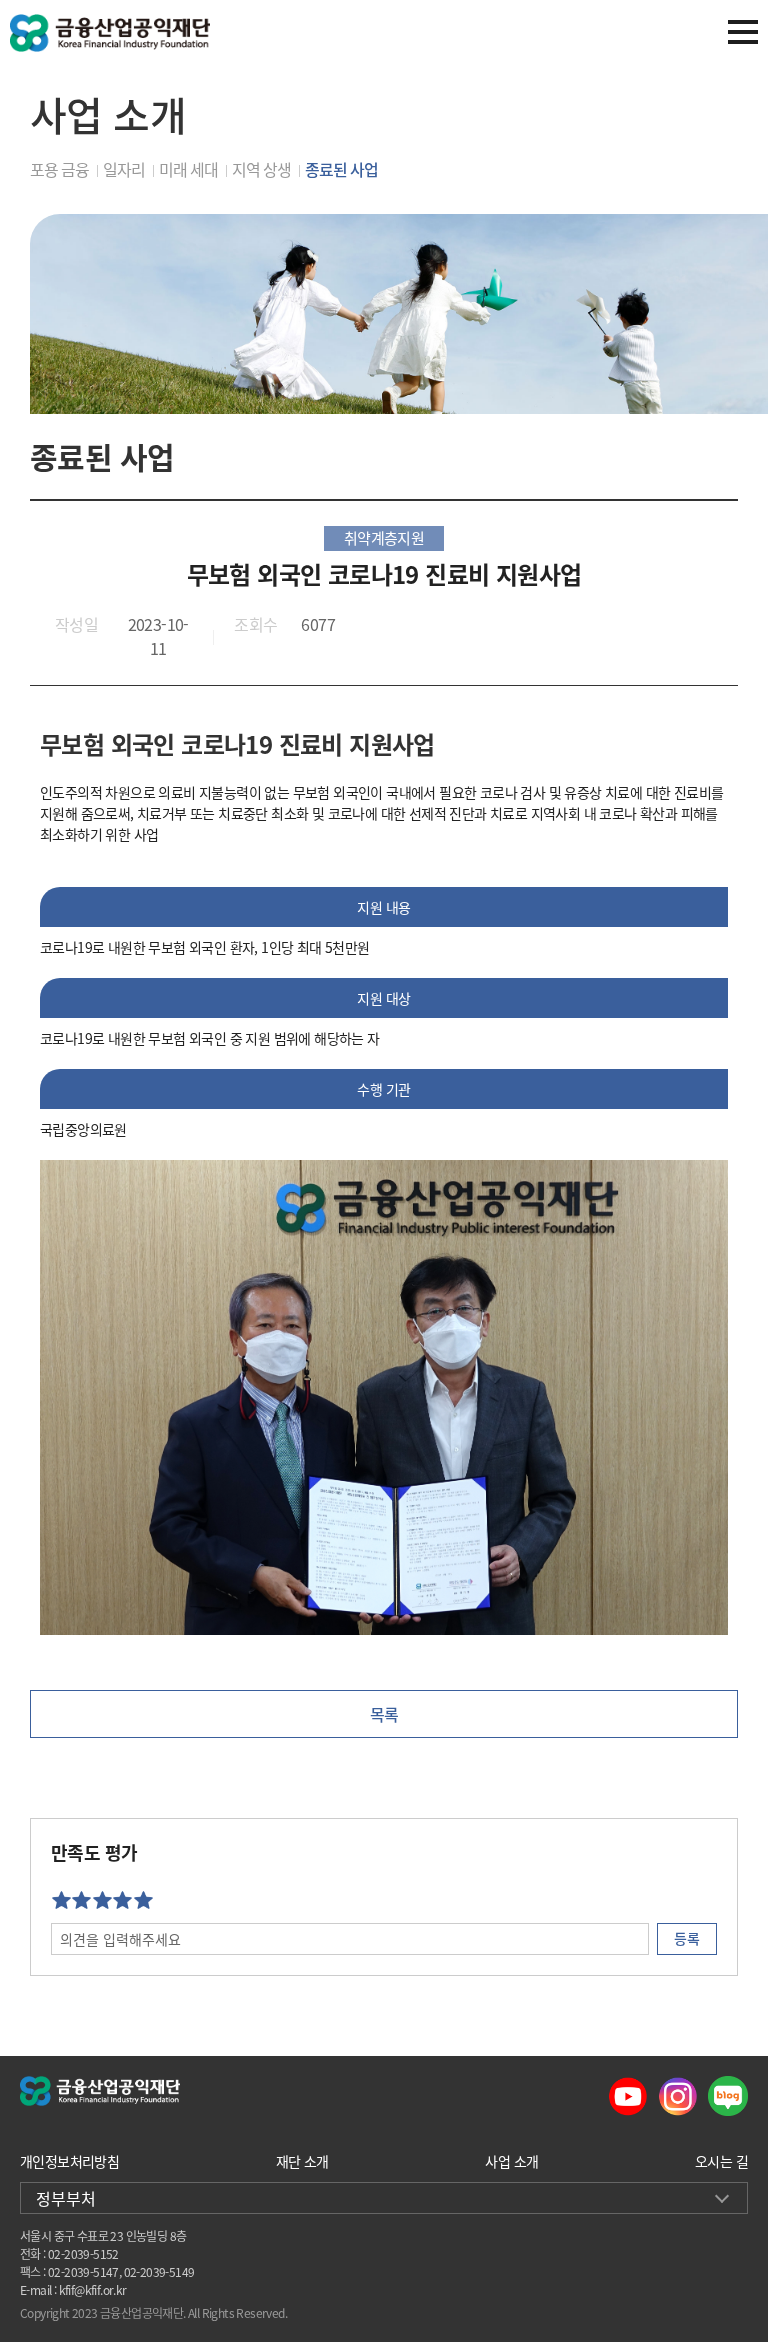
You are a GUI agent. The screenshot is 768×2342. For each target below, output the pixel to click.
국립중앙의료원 (83, 1129)
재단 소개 (302, 2161)
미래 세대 (188, 169)
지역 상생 (261, 169)
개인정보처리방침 (69, 2161)
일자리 (124, 169)
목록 (384, 1714)
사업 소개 (511, 2161)
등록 (687, 1938)
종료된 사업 (341, 169)
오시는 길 (721, 2161)
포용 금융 (59, 169)
